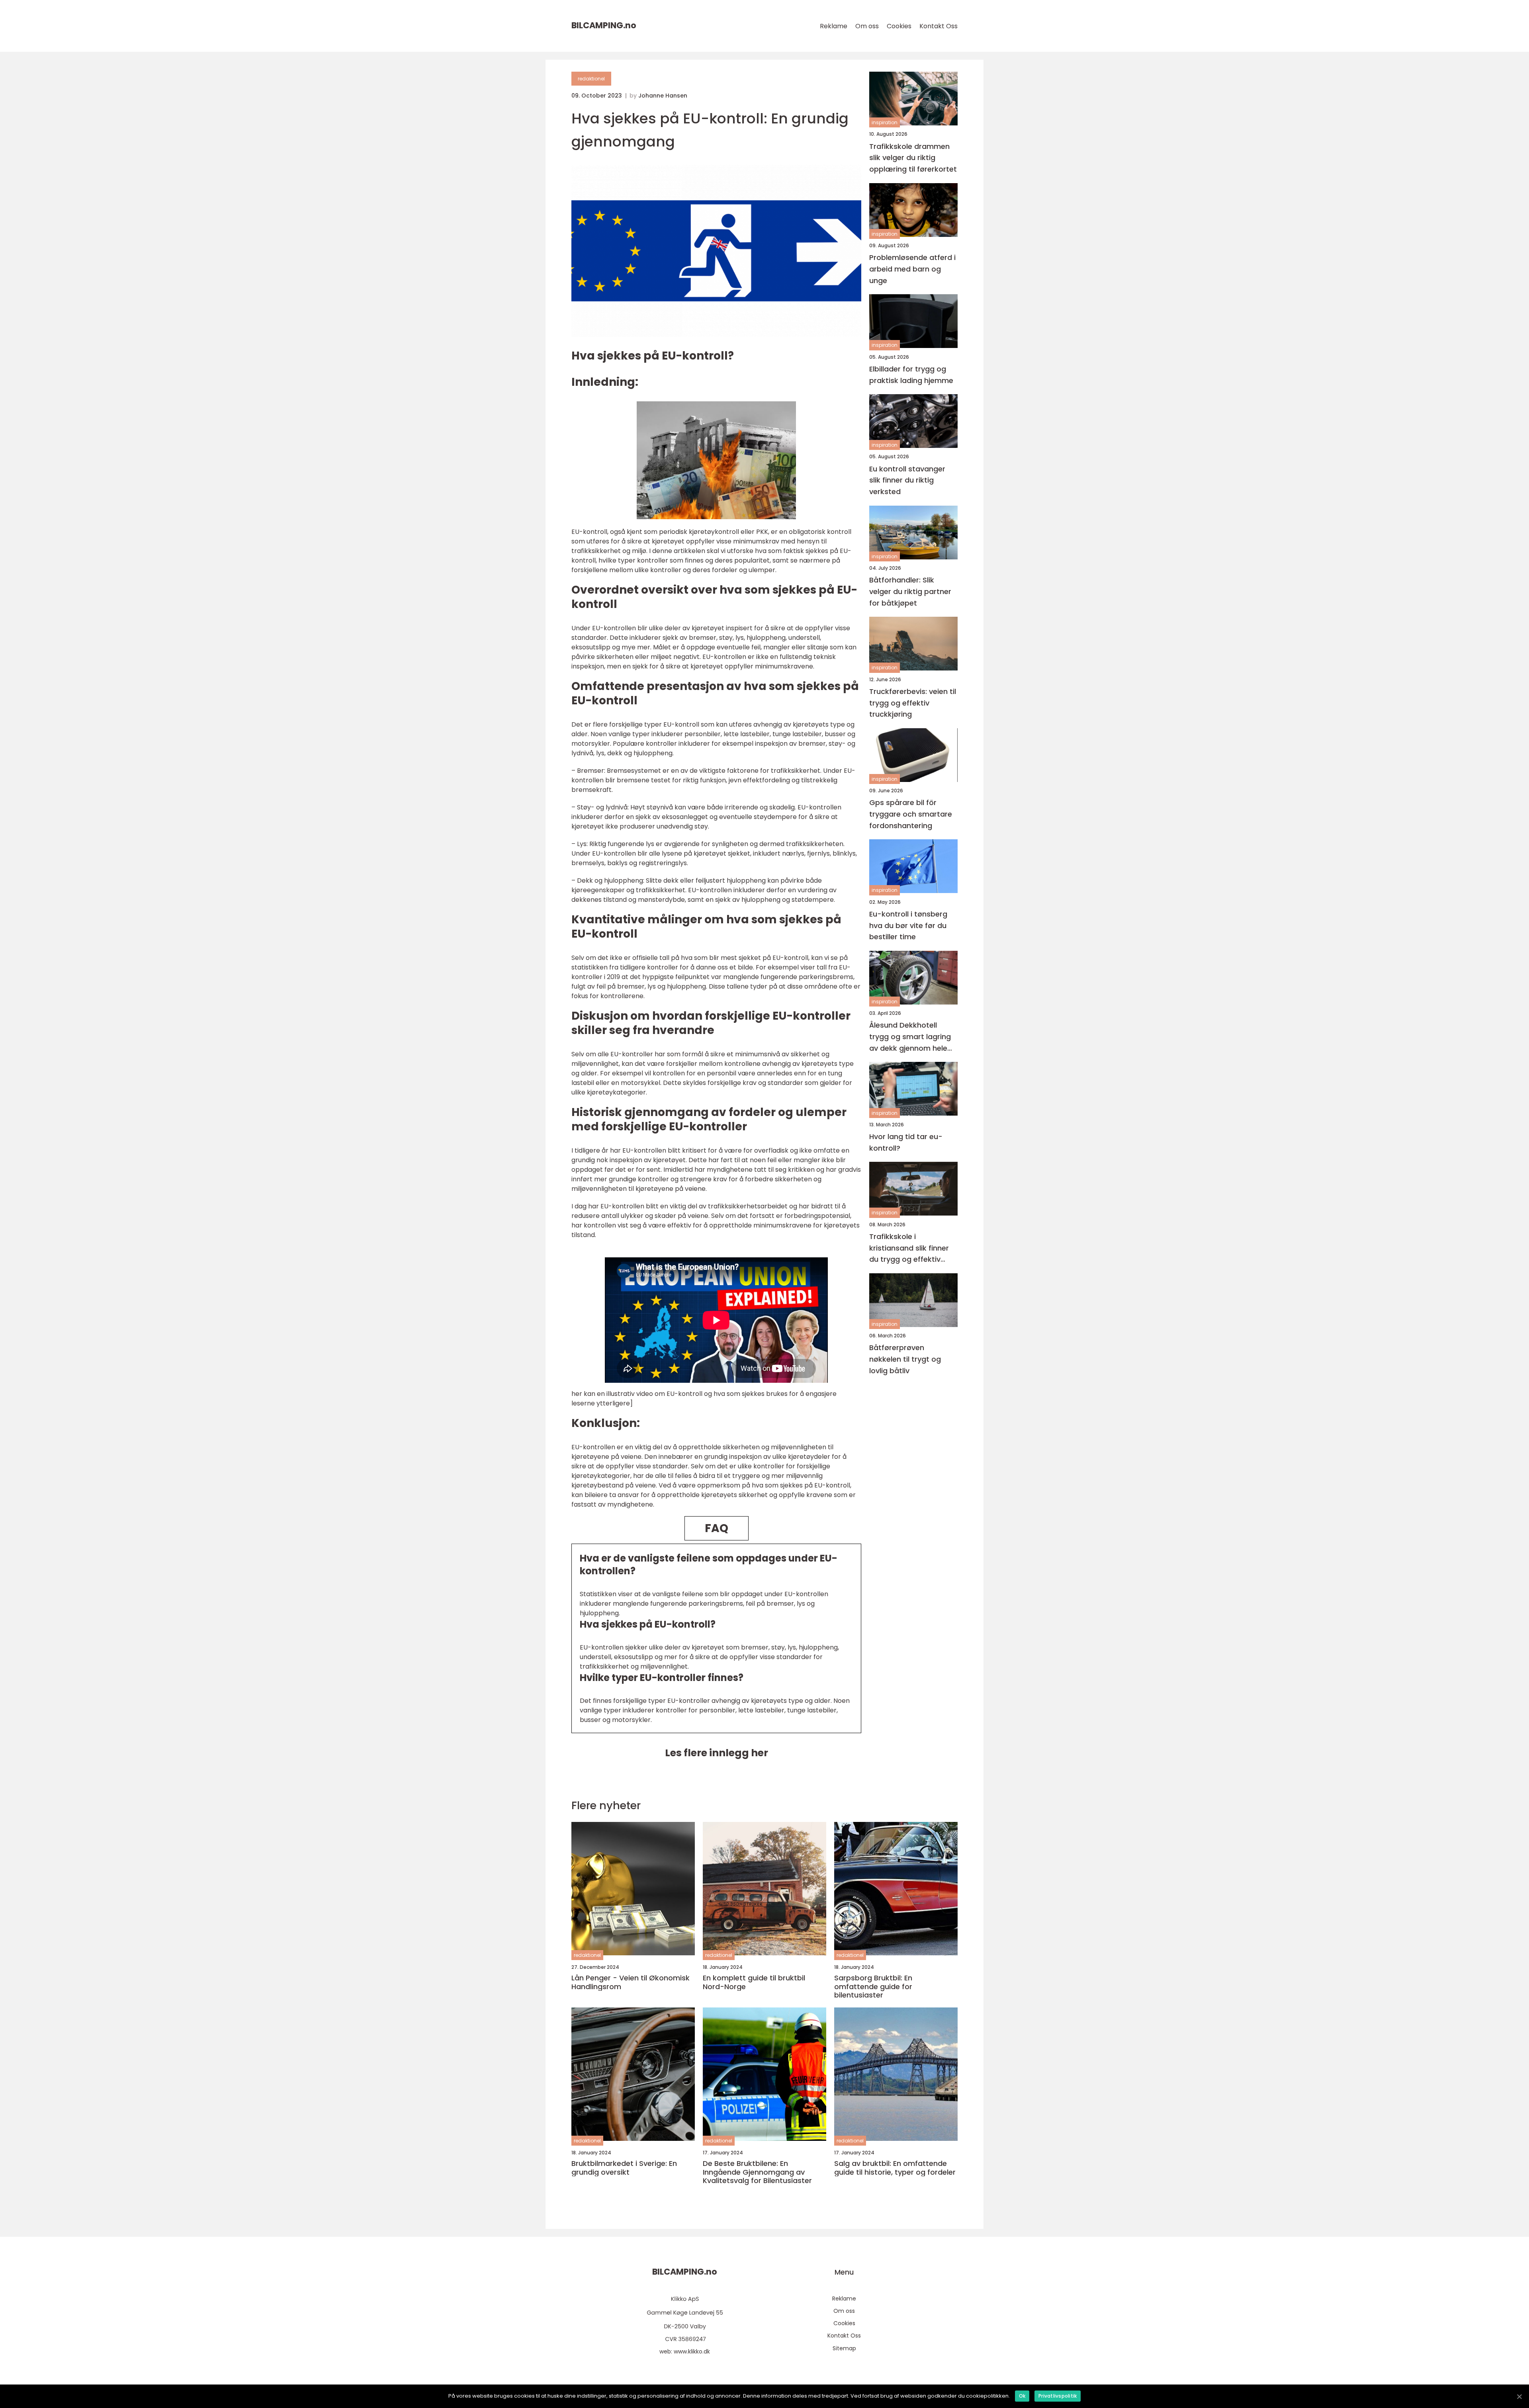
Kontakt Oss (939, 26)
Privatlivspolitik (1058, 2396)
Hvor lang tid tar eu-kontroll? (906, 1142)
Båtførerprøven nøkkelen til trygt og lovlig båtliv (905, 1359)
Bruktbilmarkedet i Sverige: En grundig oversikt (624, 2168)
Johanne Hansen (663, 96)
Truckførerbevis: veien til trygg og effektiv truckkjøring (913, 703)
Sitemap (844, 2348)
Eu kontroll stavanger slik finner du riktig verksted (907, 480)
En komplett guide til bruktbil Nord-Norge (754, 1982)
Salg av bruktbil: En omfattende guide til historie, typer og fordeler (895, 2168)
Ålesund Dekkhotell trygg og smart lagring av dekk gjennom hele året (910, 1037)
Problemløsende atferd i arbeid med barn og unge (912, 269)
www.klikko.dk (692, 2351)
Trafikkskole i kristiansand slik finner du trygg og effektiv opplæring (909, 1248)
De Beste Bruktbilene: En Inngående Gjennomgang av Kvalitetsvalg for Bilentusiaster (757, 2172)
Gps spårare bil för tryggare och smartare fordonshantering (911, 814)
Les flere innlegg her (717, 1753)
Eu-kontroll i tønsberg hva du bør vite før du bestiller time (908, 925)
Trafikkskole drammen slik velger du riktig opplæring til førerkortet (913, 157)
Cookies (899, 26)
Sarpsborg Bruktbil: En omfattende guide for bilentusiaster (873, 1987)
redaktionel (591, 79)
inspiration (885, 122)
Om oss (867, 26)
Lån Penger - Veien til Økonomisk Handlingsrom (631, 1982)
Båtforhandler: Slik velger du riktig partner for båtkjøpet (910, 591)
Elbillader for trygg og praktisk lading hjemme (911, 374)
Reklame (834, 26)
